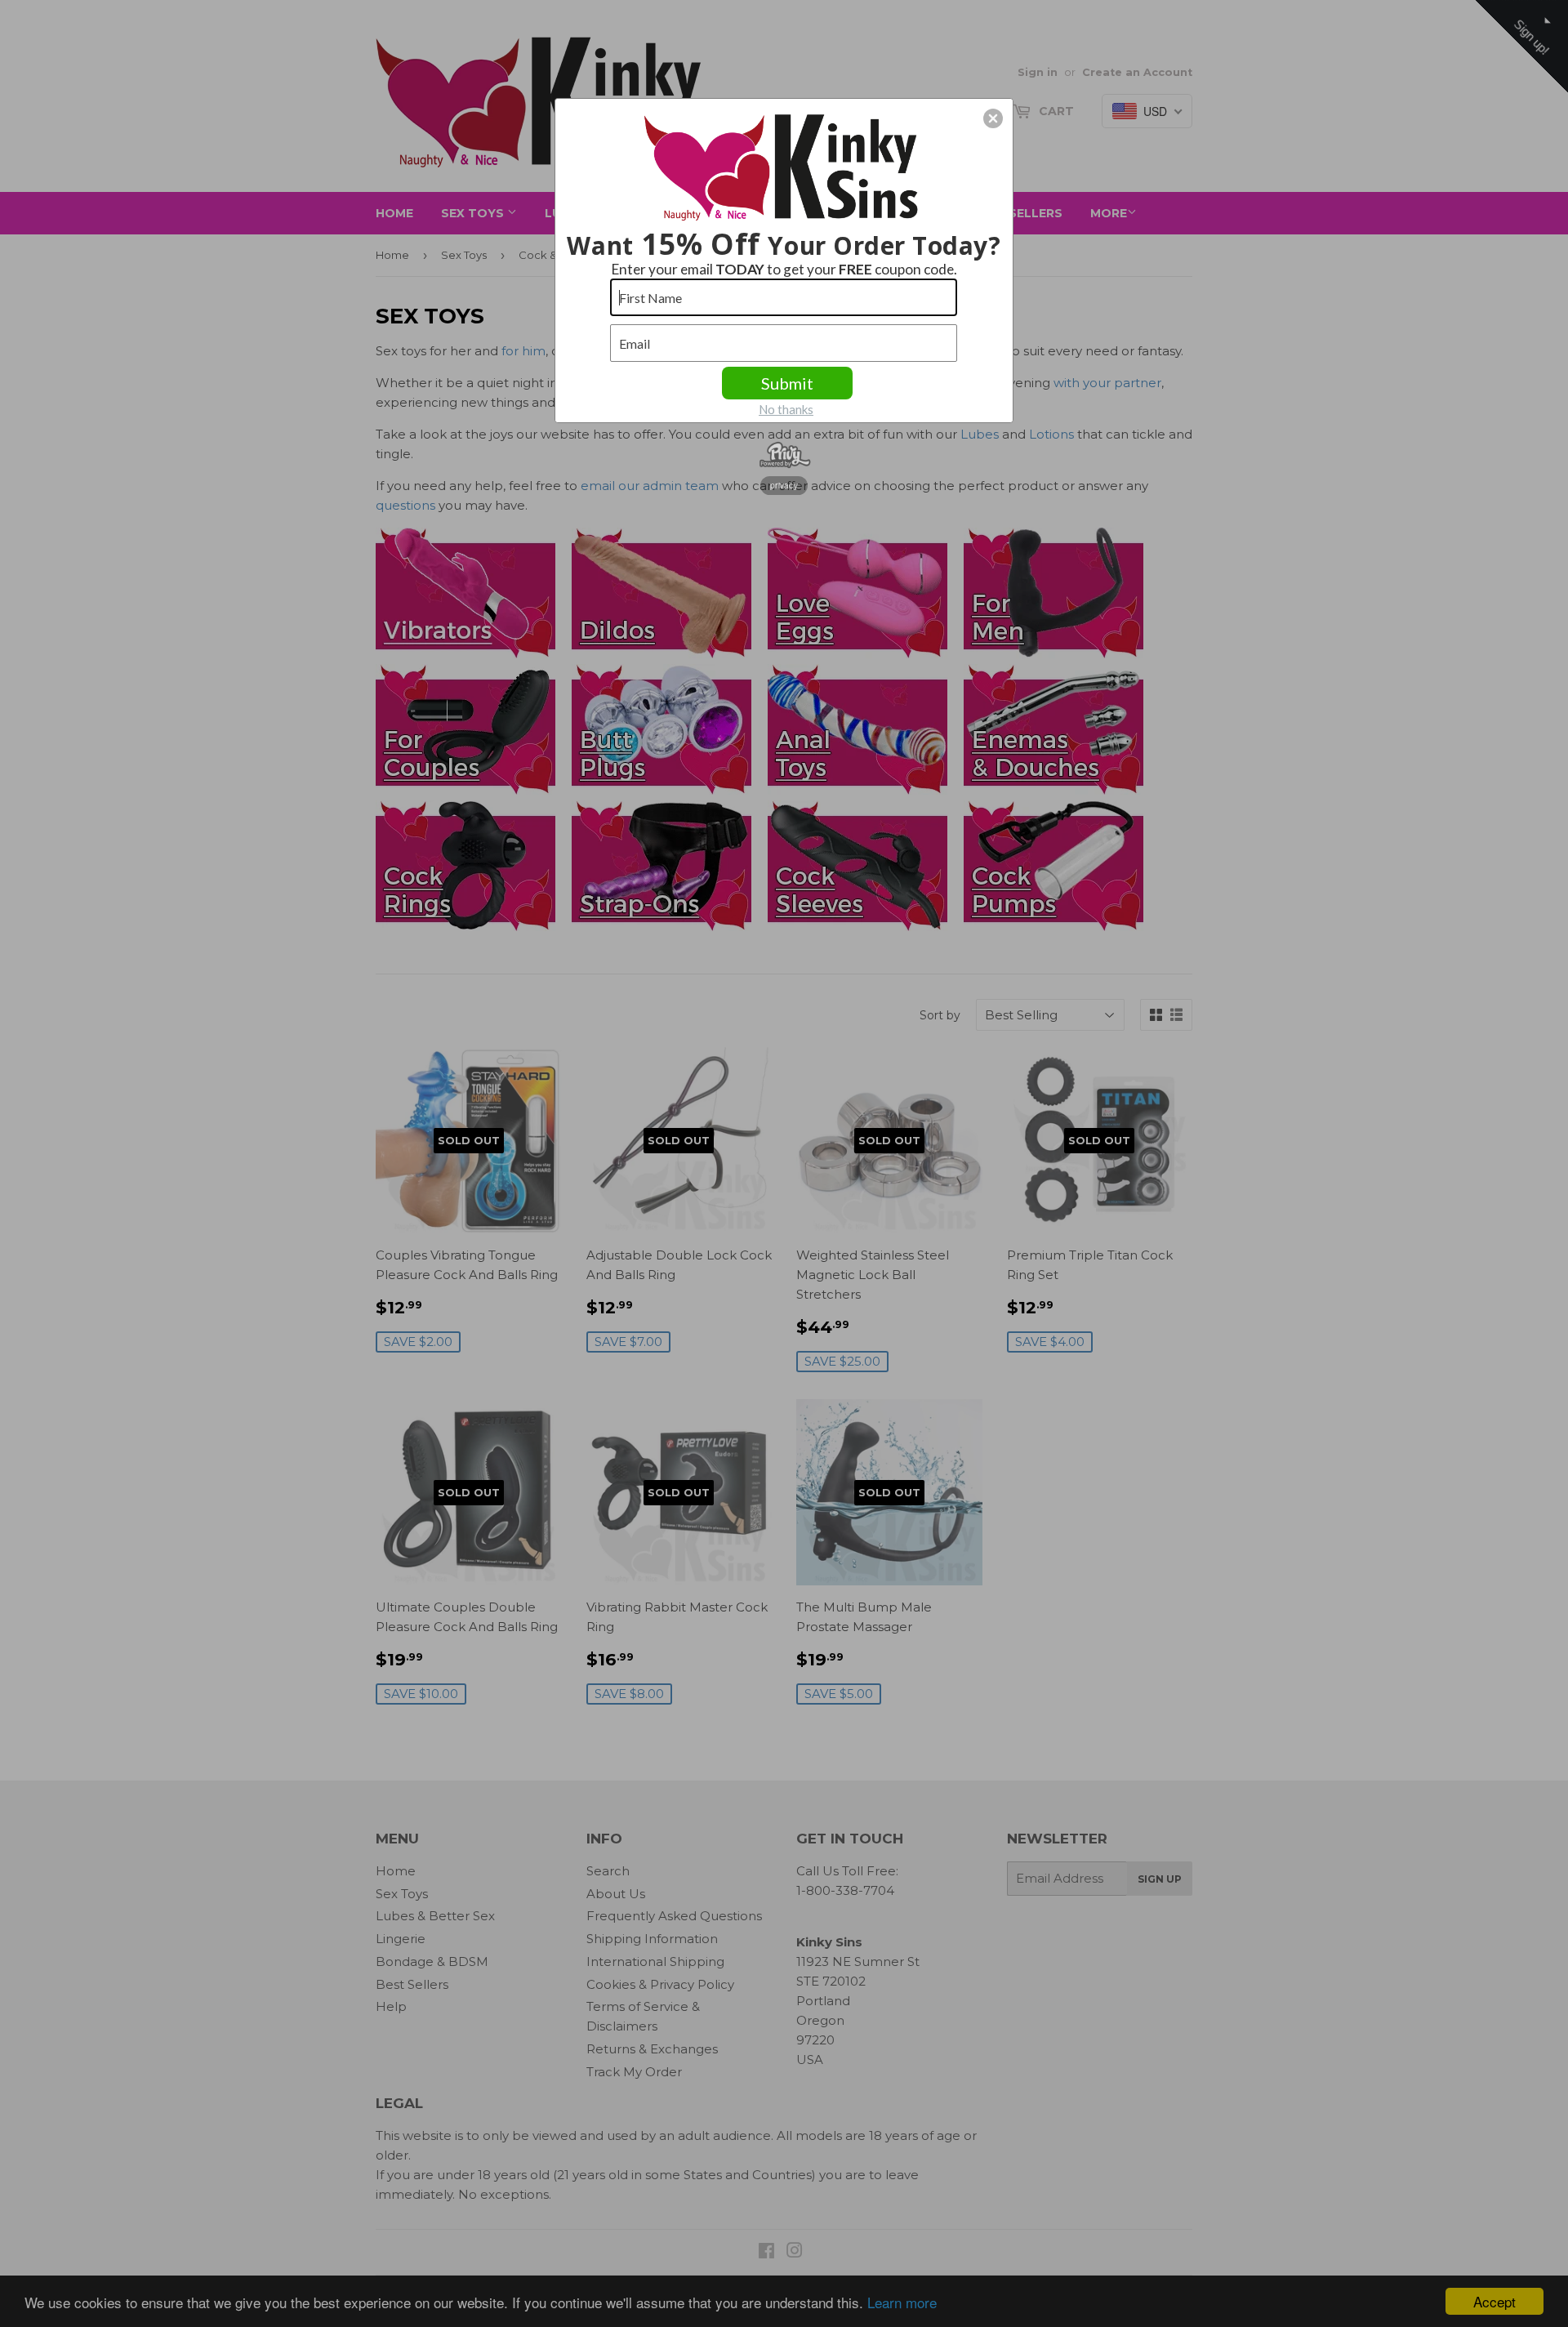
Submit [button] (787, 383)
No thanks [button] (786, 409)
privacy (784, 485)
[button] (993, 118)
